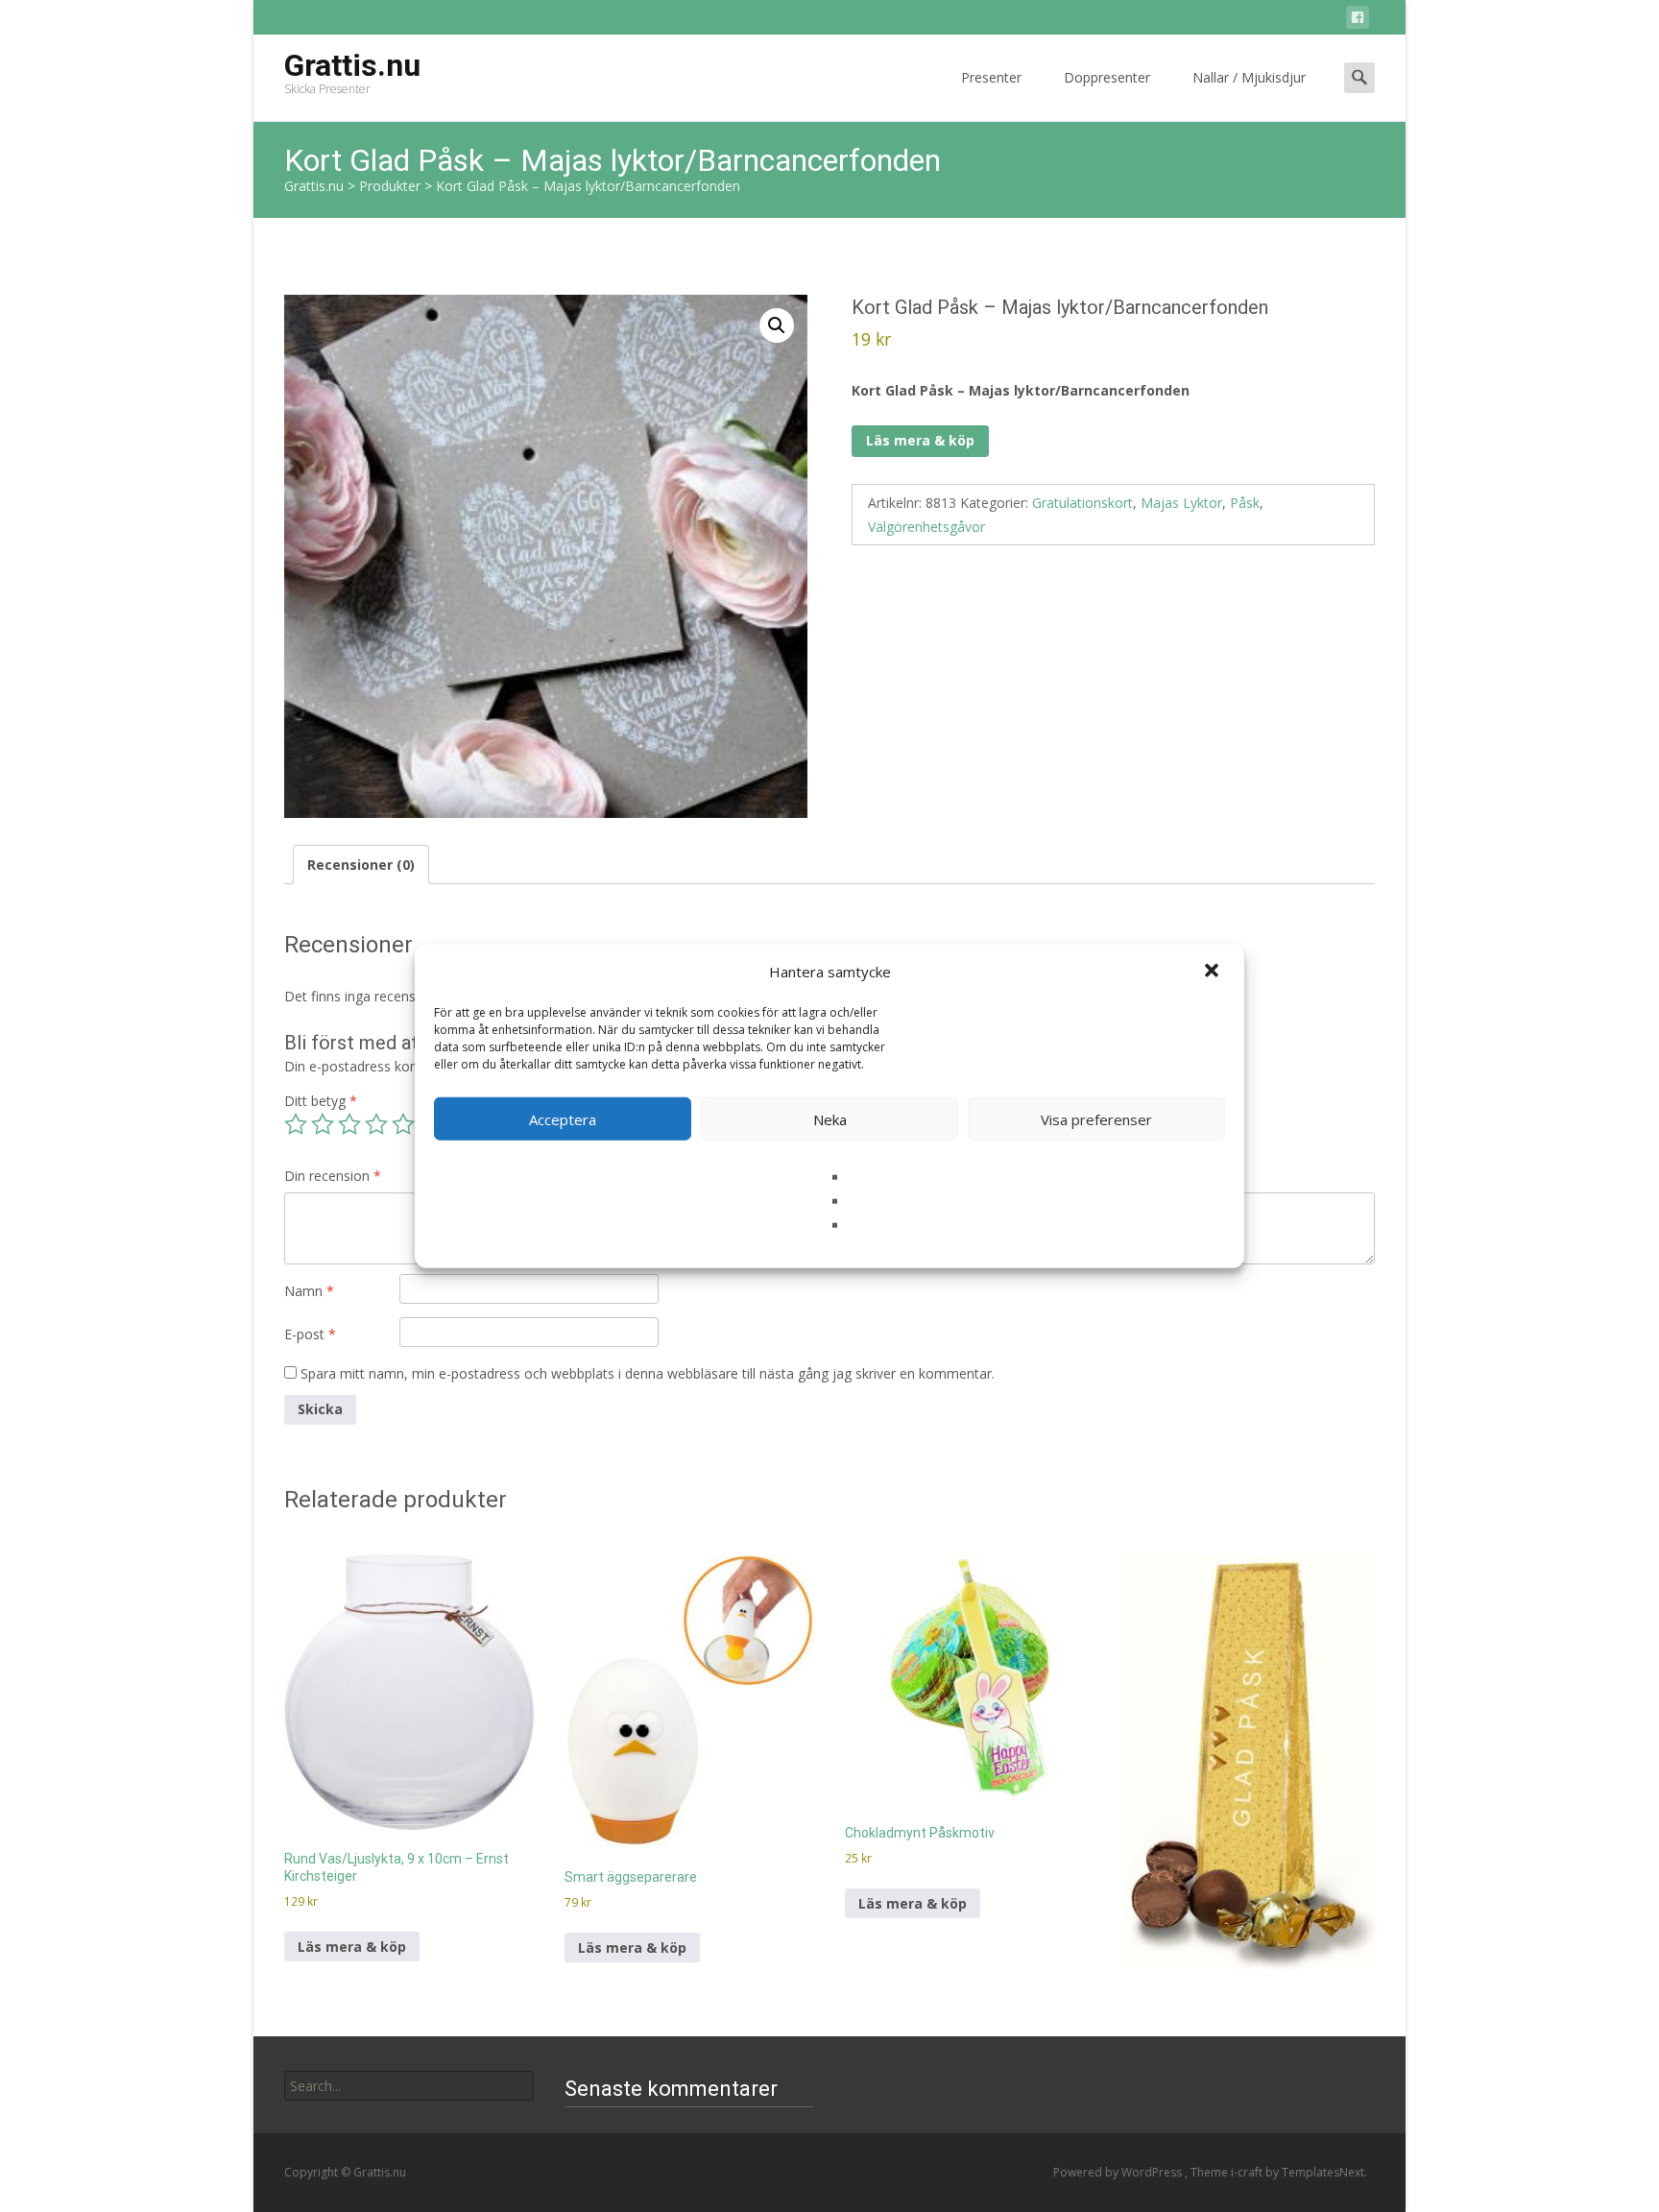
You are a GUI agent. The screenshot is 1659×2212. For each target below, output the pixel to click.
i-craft (1248, 2172)
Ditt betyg (321, 1101)
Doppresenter (1107, 77)
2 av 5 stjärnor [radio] (323, 1124)
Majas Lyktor (1181, 503)
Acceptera (563, 1118)
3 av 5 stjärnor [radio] (349, 1124)
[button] (1214, 972)
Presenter (991, 77)
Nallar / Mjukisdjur (1249, 77)
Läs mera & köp (920, 440)
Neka (830, 1118)
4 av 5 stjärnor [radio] (376, 1124)
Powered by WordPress (1119, 2172)
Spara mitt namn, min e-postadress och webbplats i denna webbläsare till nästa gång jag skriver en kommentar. (648, 1373)
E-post (310, 1334)
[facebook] (1358, 21)
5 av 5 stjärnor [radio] (403, 1124)
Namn (309, 1291)
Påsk (1245, 503)
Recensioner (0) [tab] (361, 865)
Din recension (333, 1176)
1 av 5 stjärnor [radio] (296, 1124)
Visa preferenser (1096, 1118)
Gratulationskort (1082, 503)
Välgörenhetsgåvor (926, 527)
